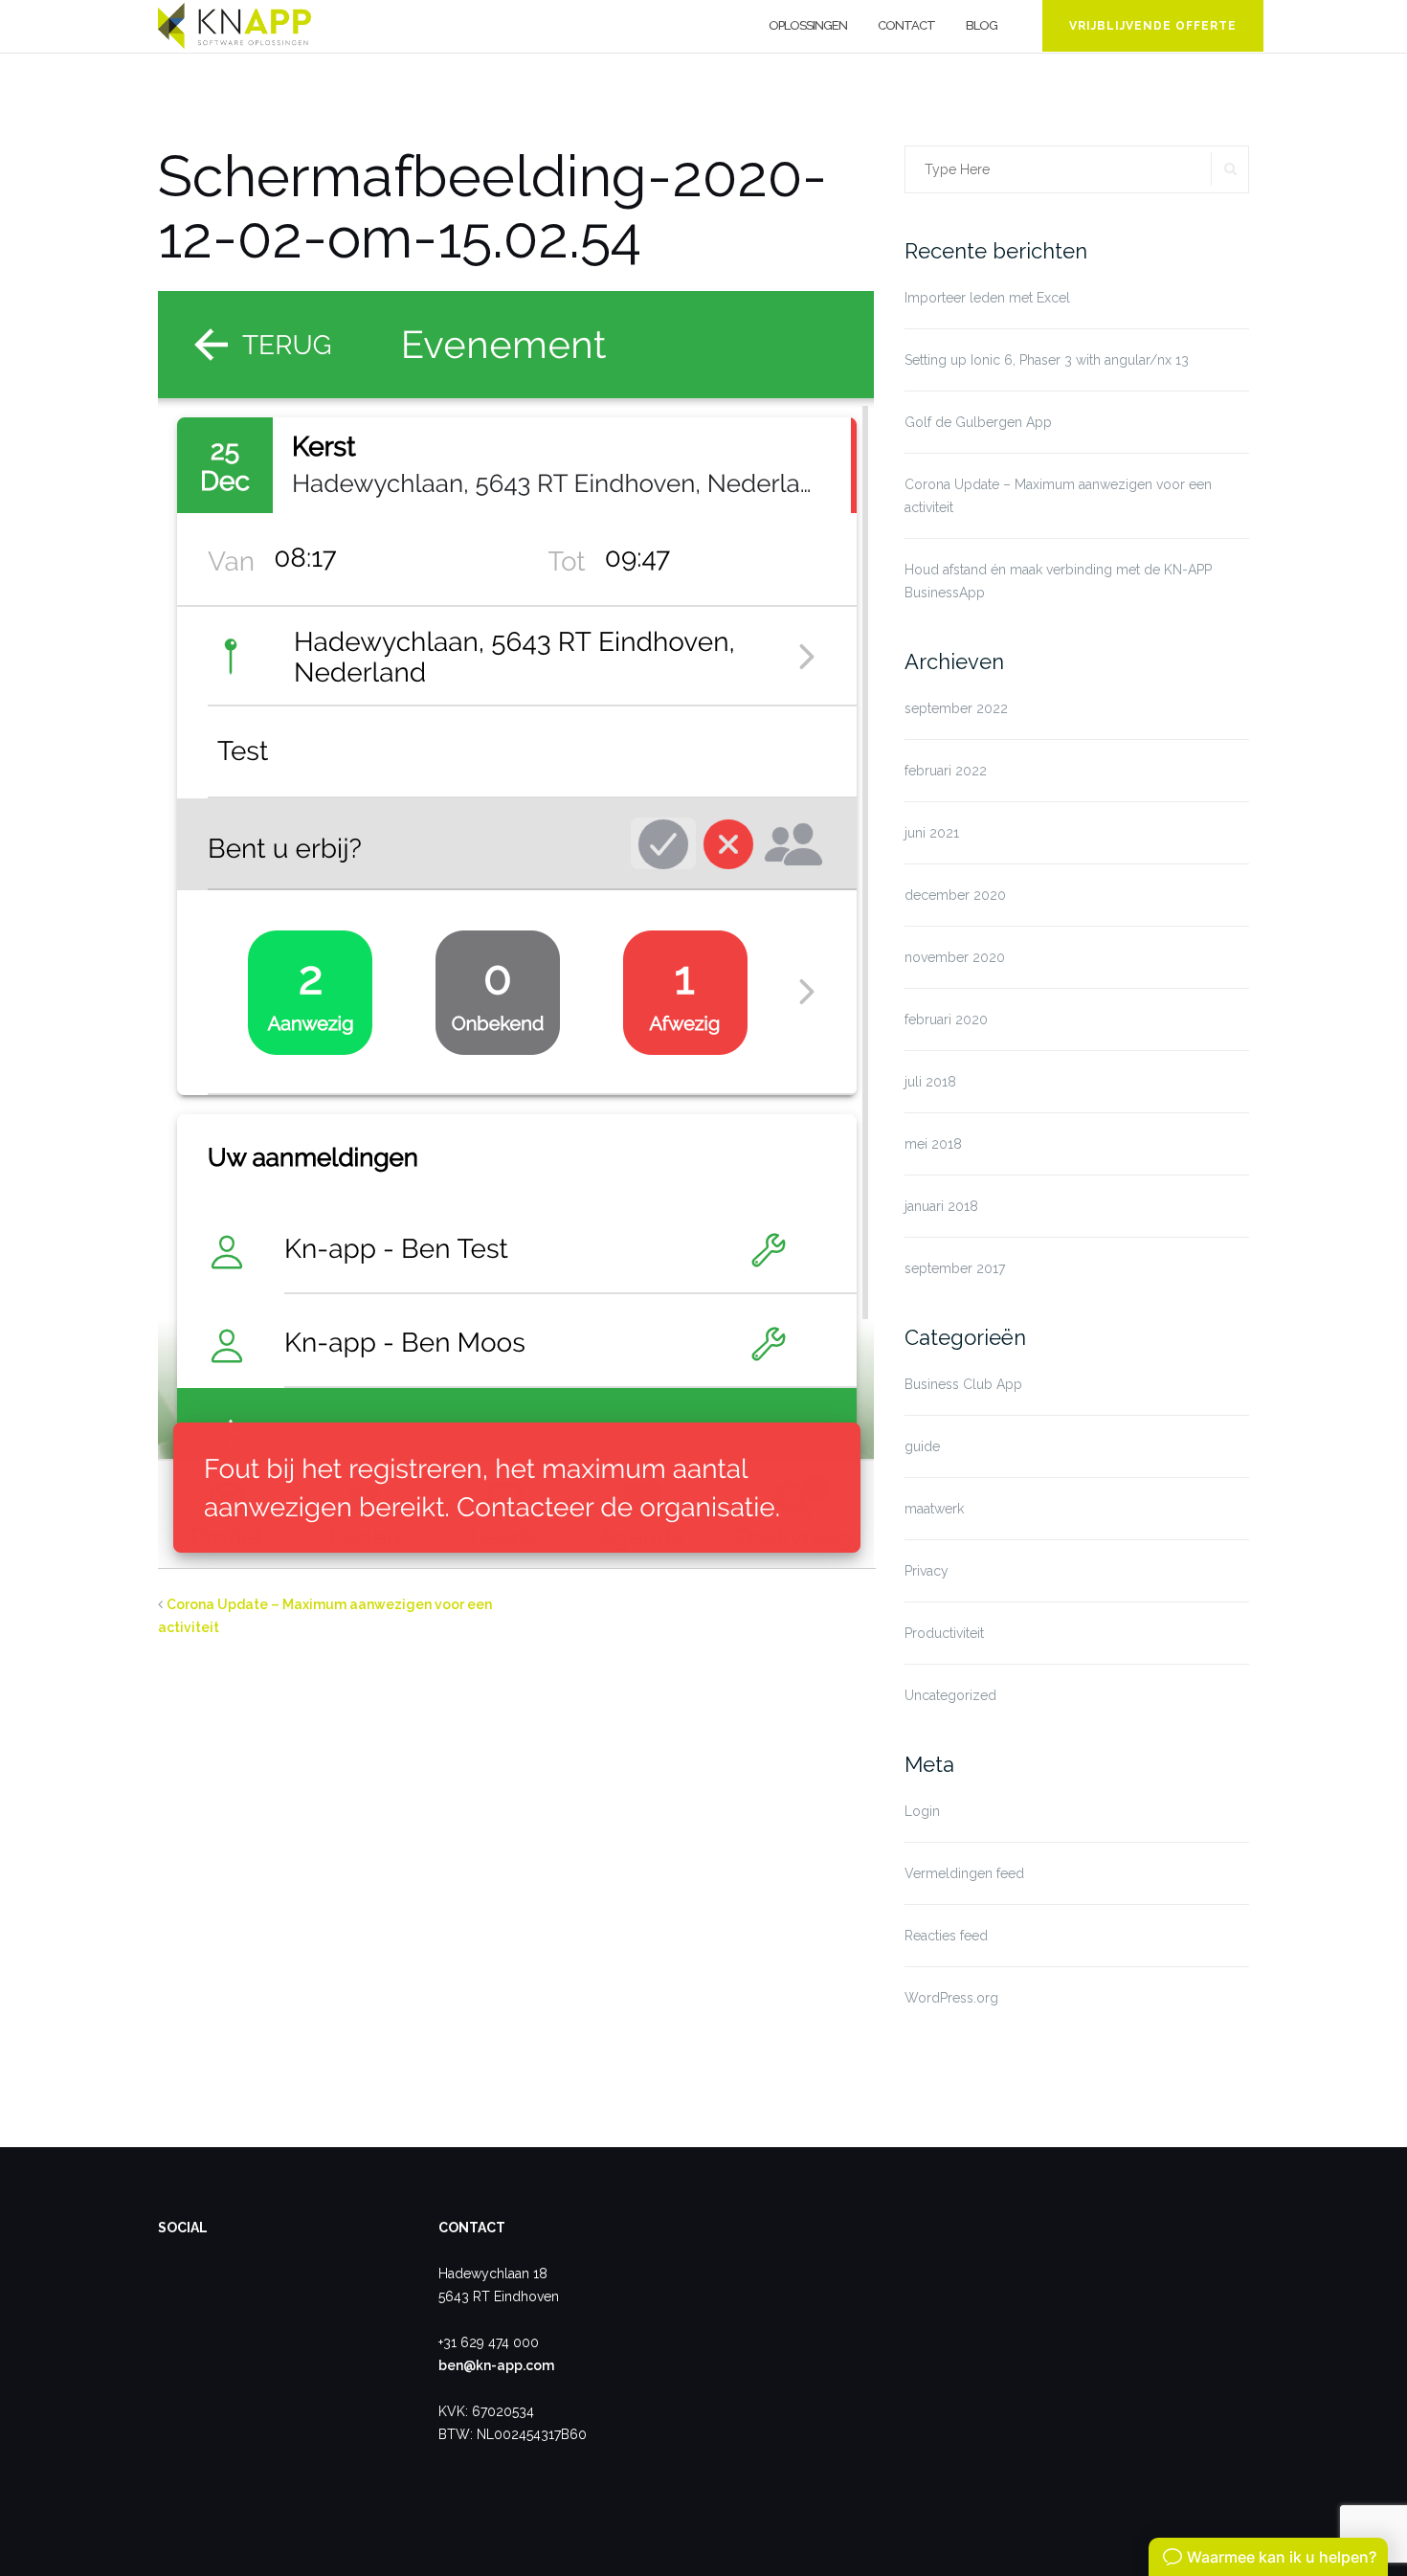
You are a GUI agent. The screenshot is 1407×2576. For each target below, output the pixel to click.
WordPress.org (951, 1998)
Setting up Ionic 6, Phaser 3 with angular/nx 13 (1047, 360)
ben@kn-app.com (496, 2365)
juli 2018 (930, 1082)
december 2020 (955, 895)
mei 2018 (933, 1144)
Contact (906, 25)
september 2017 (955, 1268)
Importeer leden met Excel (987, 298)
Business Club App (963, 1384)
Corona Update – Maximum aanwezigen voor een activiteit (1058, 496)
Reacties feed (946, 1936)
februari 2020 (946, 1019)
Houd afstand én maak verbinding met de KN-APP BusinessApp (1058, 581)
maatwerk (934, 1509)
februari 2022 (946, 771)
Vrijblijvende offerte (1153, 26)
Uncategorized (950, 1695)
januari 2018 (941, 1206)
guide (922, 1446)
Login (922, 1811)
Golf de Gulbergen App (978, 422)
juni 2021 (932, 833)
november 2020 (955, 957)
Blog (982, 25)
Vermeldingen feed (964, 1873)
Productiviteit (944, 1633)
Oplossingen (808, 25)
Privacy (927, 1571)
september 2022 (956, 708)
